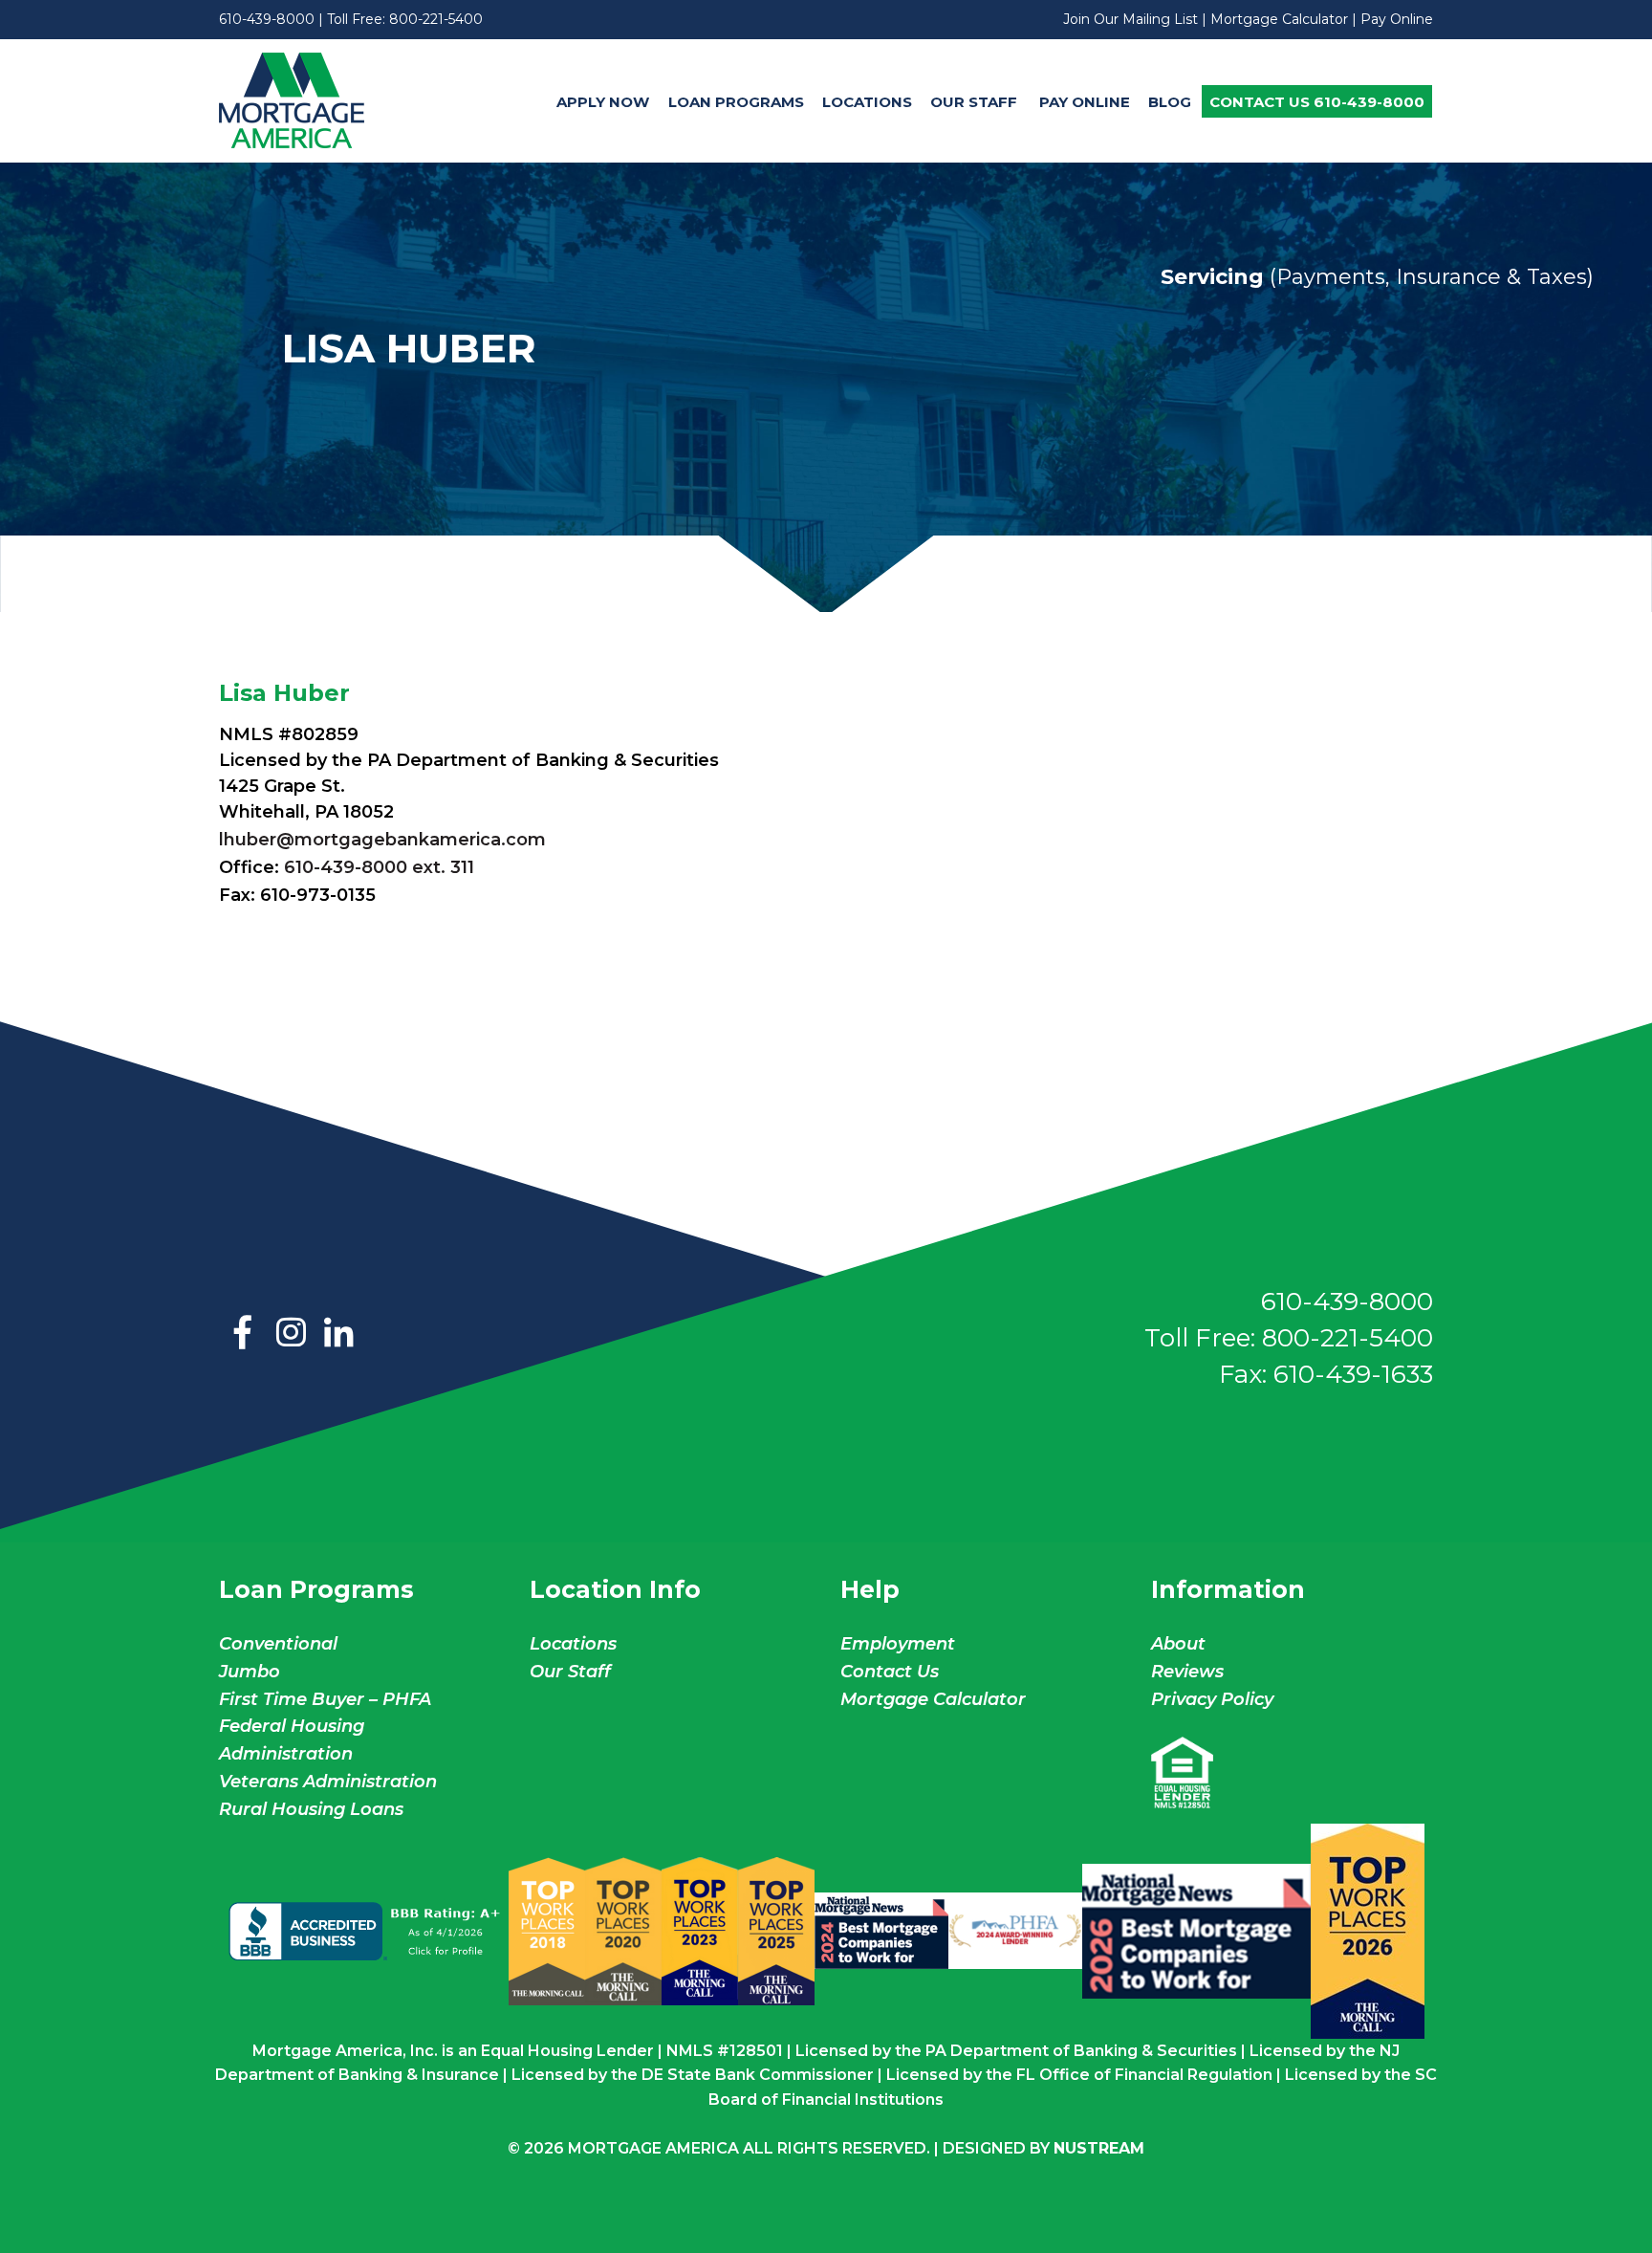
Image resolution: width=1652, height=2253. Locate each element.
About (1178, 1644)
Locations (867, 102)
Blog (1170, 102)
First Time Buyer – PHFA (325, 1699)
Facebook (243, 1334)
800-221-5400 (436, 19)
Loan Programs (736, 102)
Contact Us (890, 1672)
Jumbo (250, 1672)
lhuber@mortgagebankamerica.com (382, 840)
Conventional (278, 1644)
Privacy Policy (1212, 1699)
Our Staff (976, 102)
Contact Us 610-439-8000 (1317, 102)
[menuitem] (603, 101)
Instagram (291, 1334)
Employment (898, 1644)
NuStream (1099, 2148)
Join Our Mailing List (1130, 19)
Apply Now (603, 102)
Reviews (1187, 1672)
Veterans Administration (328, 1782)
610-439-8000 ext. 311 (379, 867)
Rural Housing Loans (311, 1809)
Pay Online (1397, 19)
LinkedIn (338, 1334)
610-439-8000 (267, 19)
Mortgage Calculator (1279, 19)
